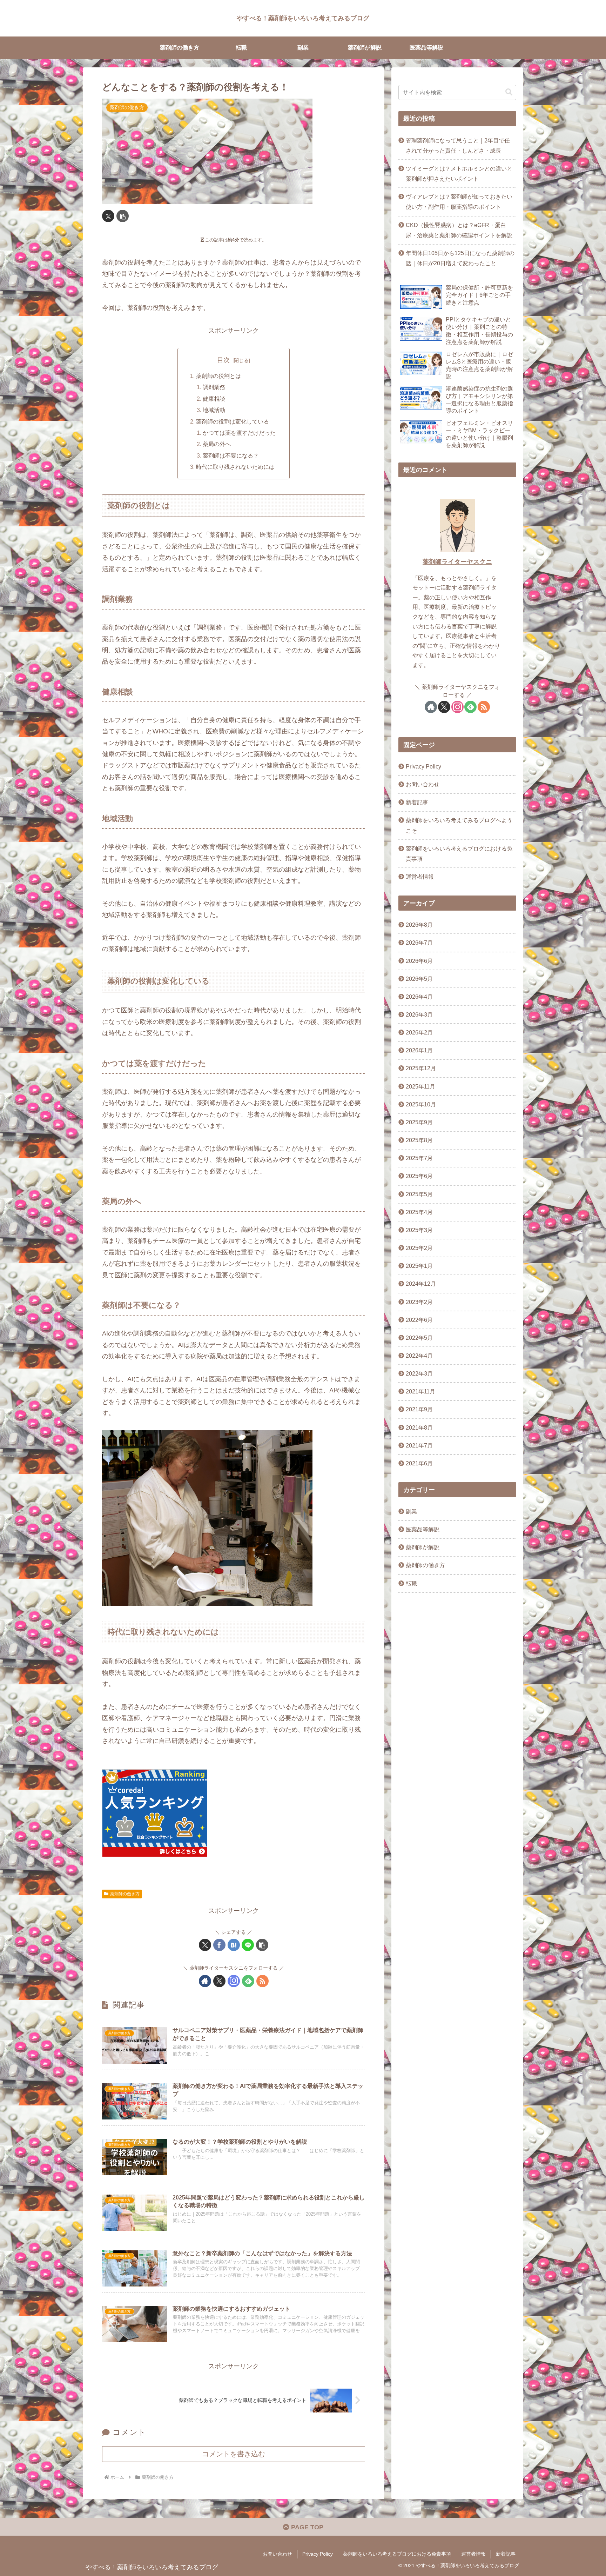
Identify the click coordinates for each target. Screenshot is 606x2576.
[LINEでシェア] (248, 1945)
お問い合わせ (423, 784)
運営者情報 (420, 877)
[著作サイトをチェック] (205, 1981)
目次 (223, 360)
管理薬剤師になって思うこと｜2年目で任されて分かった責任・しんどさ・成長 (458, 145)
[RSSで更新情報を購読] (262, 1981)
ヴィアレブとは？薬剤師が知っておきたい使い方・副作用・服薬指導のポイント (459, 202)
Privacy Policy (423, 766)
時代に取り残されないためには (235, 467)
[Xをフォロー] (219, 1981)
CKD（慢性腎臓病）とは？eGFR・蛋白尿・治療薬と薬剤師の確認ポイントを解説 (459, 230)
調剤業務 (214, 387)
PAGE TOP (306, 2527)
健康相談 (214, 399)
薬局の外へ (217, 444)
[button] (123, 216)
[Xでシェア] (108, 216)
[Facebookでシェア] (219, 1945)
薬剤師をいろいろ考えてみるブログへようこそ (459, 825)
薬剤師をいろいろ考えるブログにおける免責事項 (459, 854)
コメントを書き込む (234, 2454)
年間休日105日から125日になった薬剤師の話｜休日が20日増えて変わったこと (460, 258)
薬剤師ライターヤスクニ (457, 562)
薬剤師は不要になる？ (231, 455)
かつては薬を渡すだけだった (239, 433)
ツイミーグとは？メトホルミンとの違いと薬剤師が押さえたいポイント (459, 174)
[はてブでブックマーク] (234, 1945)
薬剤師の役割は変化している (233, 421)
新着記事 (417, 802)
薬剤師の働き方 (125, 1894)
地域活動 (214, 410)
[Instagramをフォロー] (234, 1981)
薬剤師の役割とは (218, 376)
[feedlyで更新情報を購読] (248, 1981)
